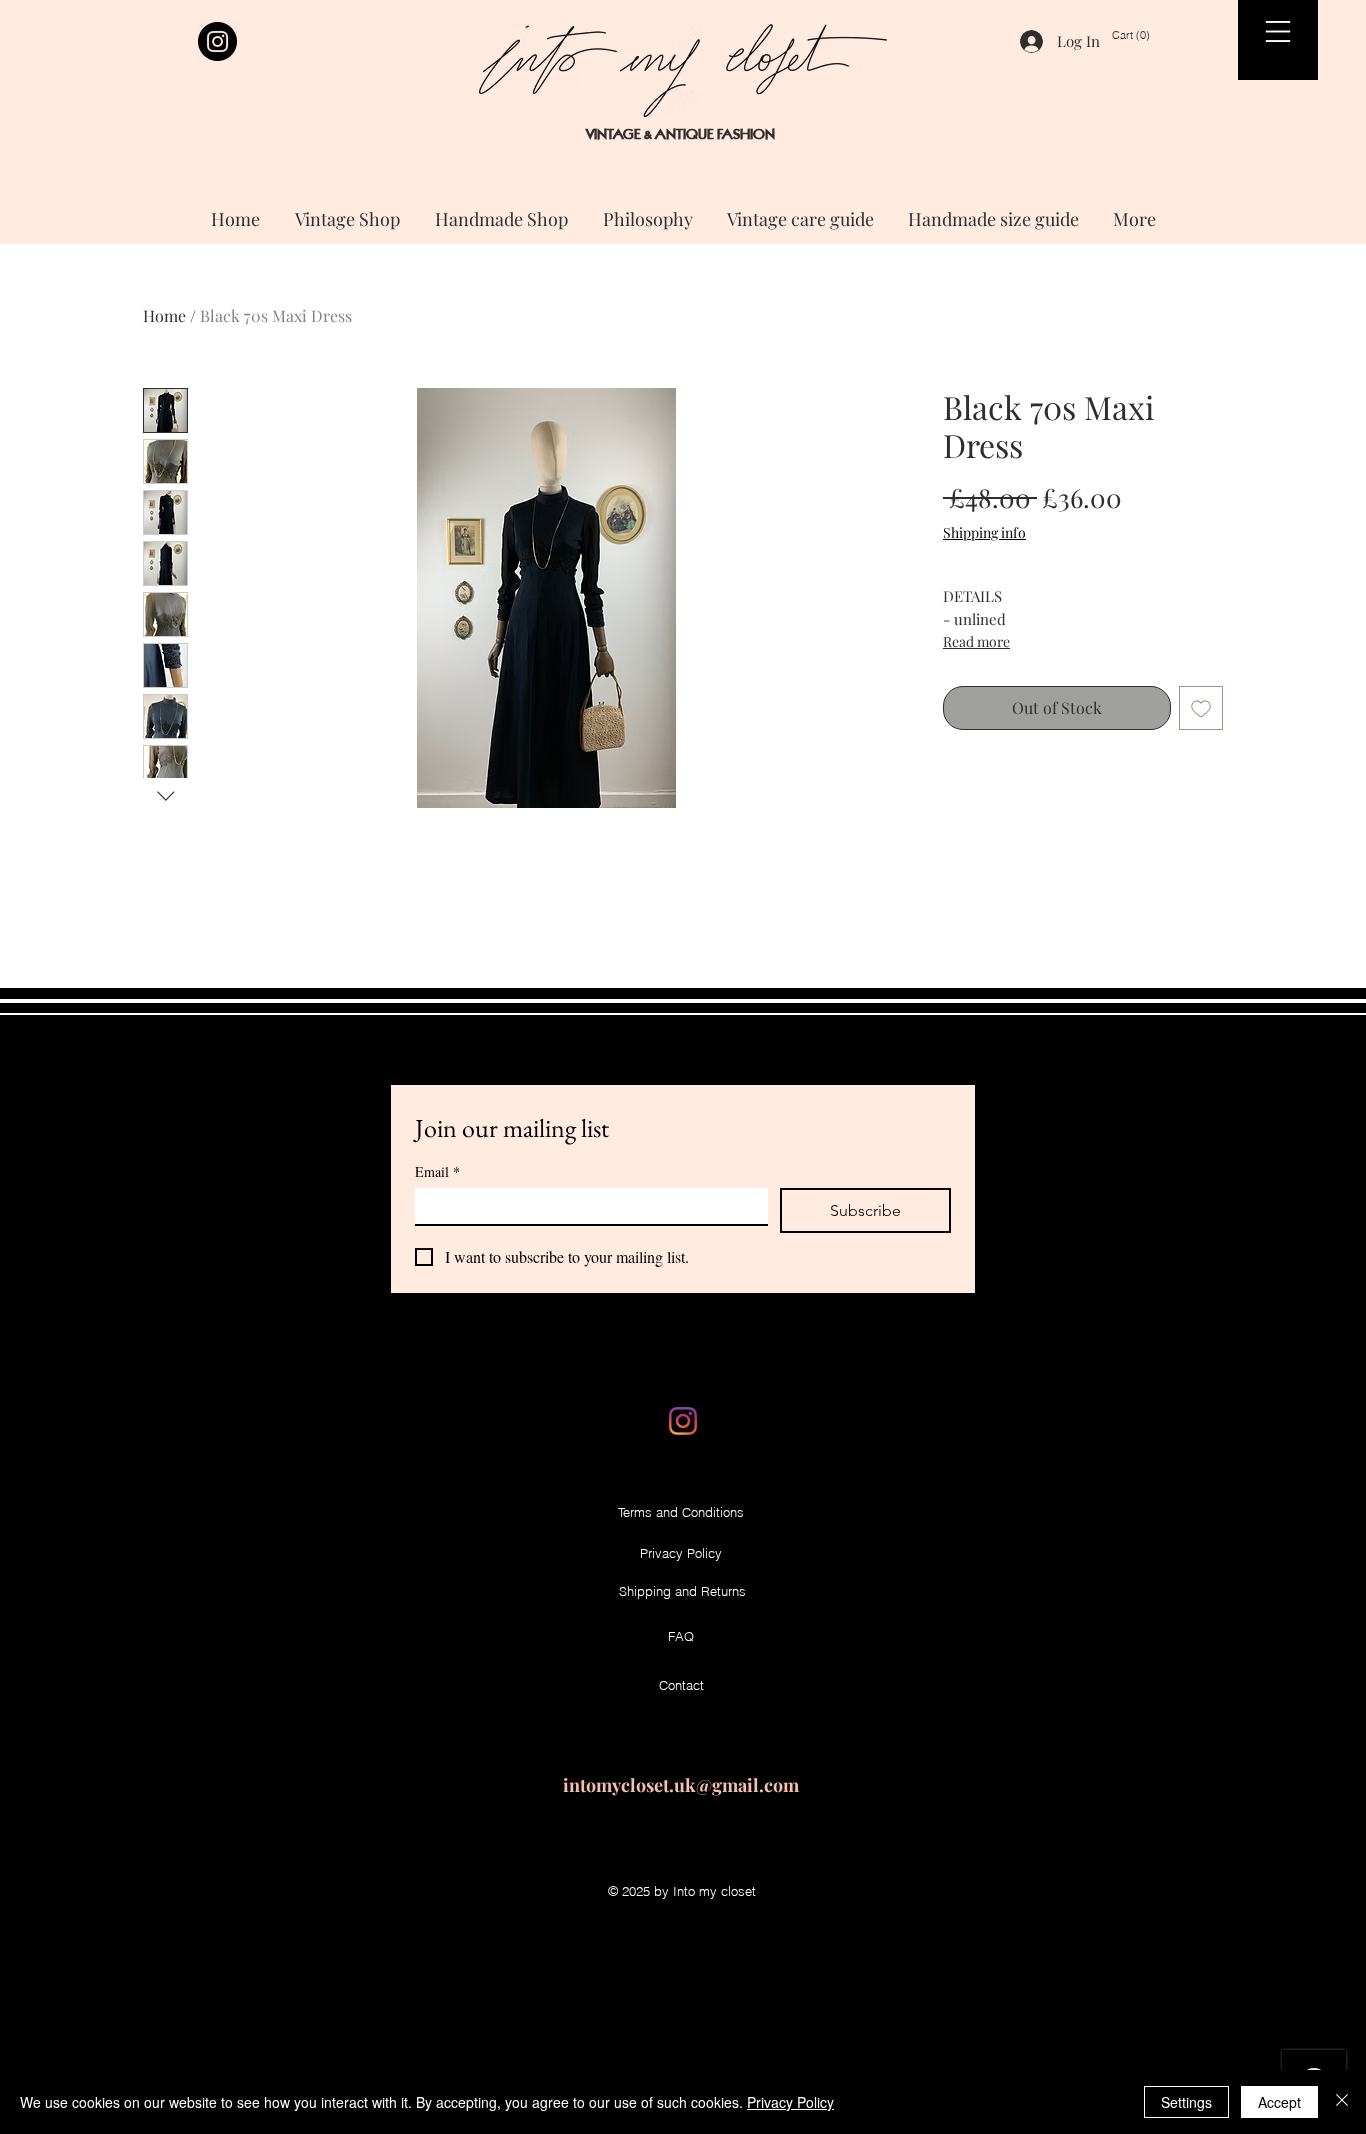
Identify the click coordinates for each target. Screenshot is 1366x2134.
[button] (1142, 35)
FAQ (681, 1636)
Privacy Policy (790, 2102)
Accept (1279, 2102)
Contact (681, 1685)
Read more (976, 641)
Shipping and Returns (682, 1591)
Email (437, 1171)
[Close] (1342, 2102)
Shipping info (984, 532)
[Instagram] (217, 41)
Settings (1186, 2102)
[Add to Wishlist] (1201, 708)
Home (164, 315)
